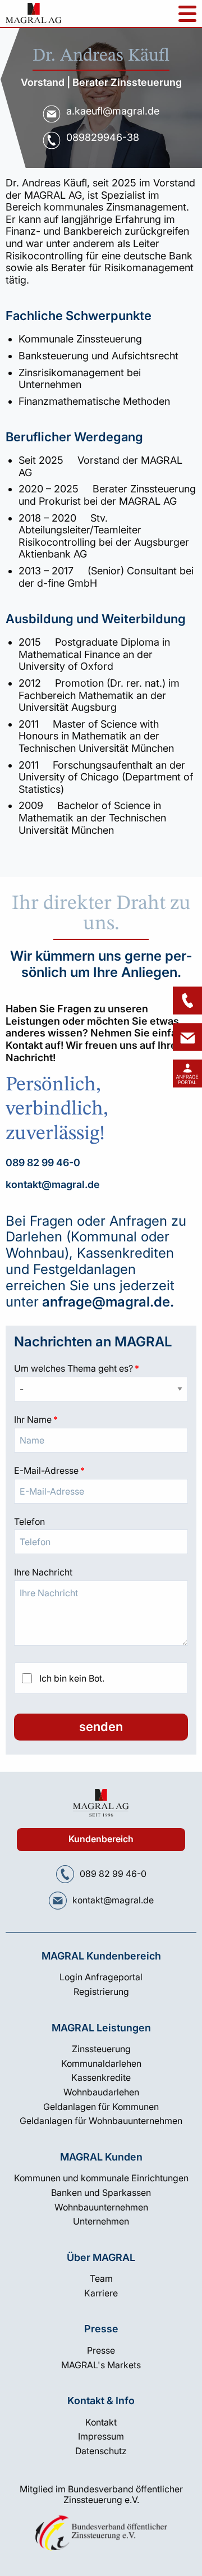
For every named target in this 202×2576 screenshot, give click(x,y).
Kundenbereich (101, 1839)
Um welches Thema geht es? (101, 1368)
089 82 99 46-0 (43, 1163)
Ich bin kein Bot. (72, 1678)
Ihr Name (101, 1419)
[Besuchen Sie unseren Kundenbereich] (187, 1074)
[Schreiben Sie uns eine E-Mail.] (58, 1901)
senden (101, 1727)
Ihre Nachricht (43, 1572)
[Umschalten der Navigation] (187, 14)
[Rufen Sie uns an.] (65, 1874)
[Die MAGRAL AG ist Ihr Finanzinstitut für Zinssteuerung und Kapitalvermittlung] (34, 17)
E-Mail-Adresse (101, 1470)
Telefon (29, 1522)
